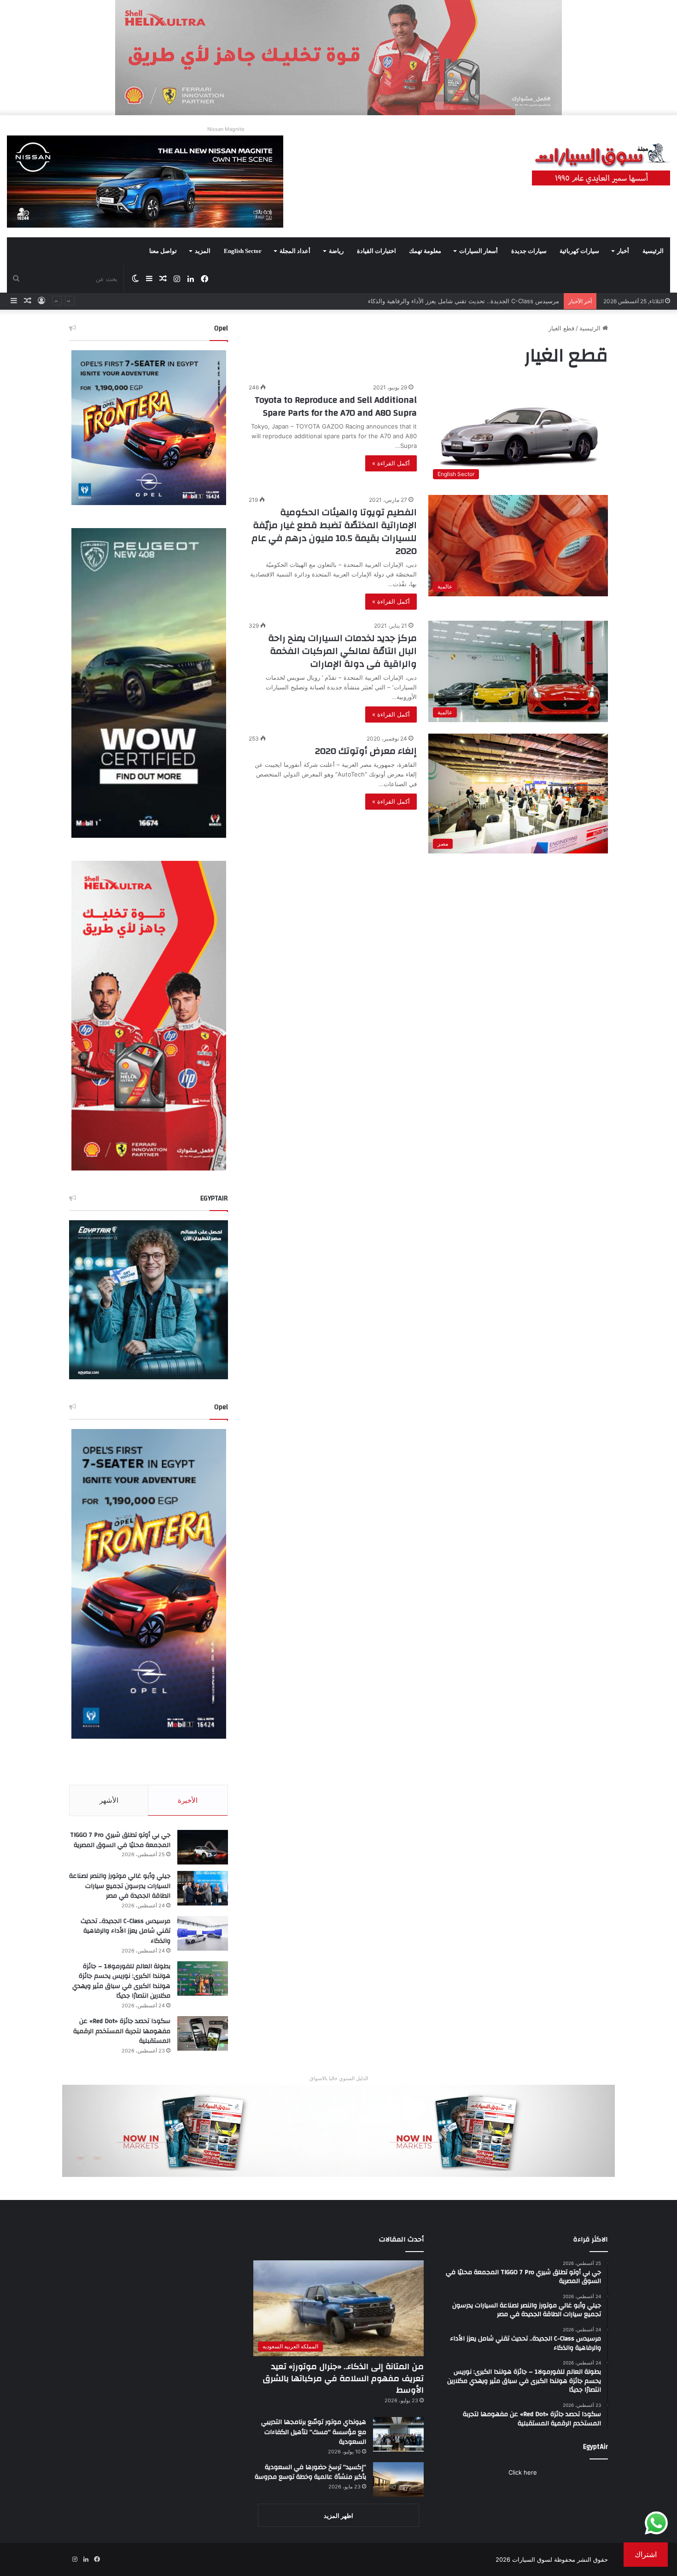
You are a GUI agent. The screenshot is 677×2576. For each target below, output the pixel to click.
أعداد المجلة (295, 251)
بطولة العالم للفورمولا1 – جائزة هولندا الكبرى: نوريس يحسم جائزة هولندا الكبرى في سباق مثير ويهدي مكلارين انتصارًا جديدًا (402, 301)
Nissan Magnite (226, 129)
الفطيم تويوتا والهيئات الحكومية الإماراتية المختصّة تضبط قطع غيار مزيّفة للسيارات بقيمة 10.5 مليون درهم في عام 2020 (334, 532)
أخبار (623, 251)
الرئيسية (653, 251)
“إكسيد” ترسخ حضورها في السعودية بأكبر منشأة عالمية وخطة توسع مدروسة (310, 2472)
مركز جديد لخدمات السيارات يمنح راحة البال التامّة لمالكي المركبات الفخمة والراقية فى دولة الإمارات (342, 651)
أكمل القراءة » (391, 463)
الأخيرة (188, 1800)
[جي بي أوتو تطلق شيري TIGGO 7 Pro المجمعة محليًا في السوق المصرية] (203, 1847)
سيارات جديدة (529, 251)
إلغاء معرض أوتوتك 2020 (366, 751)
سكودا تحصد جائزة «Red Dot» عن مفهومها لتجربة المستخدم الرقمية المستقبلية (122, 2031)
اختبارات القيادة (376, 251)
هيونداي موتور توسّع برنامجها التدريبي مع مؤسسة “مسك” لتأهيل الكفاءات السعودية (314, 2432)
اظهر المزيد (338, 2516)
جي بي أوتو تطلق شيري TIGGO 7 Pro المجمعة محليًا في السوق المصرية (120, 1840)
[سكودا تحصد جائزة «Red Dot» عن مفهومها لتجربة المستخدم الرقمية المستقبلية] (203, 2033)
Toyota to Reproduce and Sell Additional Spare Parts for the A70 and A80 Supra (336, 406)
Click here (523, 2472)
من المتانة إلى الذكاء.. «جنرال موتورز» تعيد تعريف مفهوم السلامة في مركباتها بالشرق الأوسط (343, 2378)
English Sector (243, 251)
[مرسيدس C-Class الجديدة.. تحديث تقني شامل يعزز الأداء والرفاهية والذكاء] (203, 1933)
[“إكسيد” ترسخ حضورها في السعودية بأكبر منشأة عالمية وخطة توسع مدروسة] (398, 2479)
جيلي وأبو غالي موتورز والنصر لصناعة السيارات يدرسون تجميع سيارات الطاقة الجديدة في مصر (120, 1886)
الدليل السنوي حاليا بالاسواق (339, 2078)
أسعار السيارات (479, 251)
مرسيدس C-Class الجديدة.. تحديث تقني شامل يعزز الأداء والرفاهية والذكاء (125, 1931)
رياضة (336, 251)
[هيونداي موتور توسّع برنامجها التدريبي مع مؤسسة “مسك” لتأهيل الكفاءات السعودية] (398, 2434)
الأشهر (109, 1800)
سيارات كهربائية (579, 251)
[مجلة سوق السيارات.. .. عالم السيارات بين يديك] (601, 165)
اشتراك (646, 2554)
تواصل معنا (163, 251)
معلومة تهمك (425, 251)
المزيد (203, 251)
